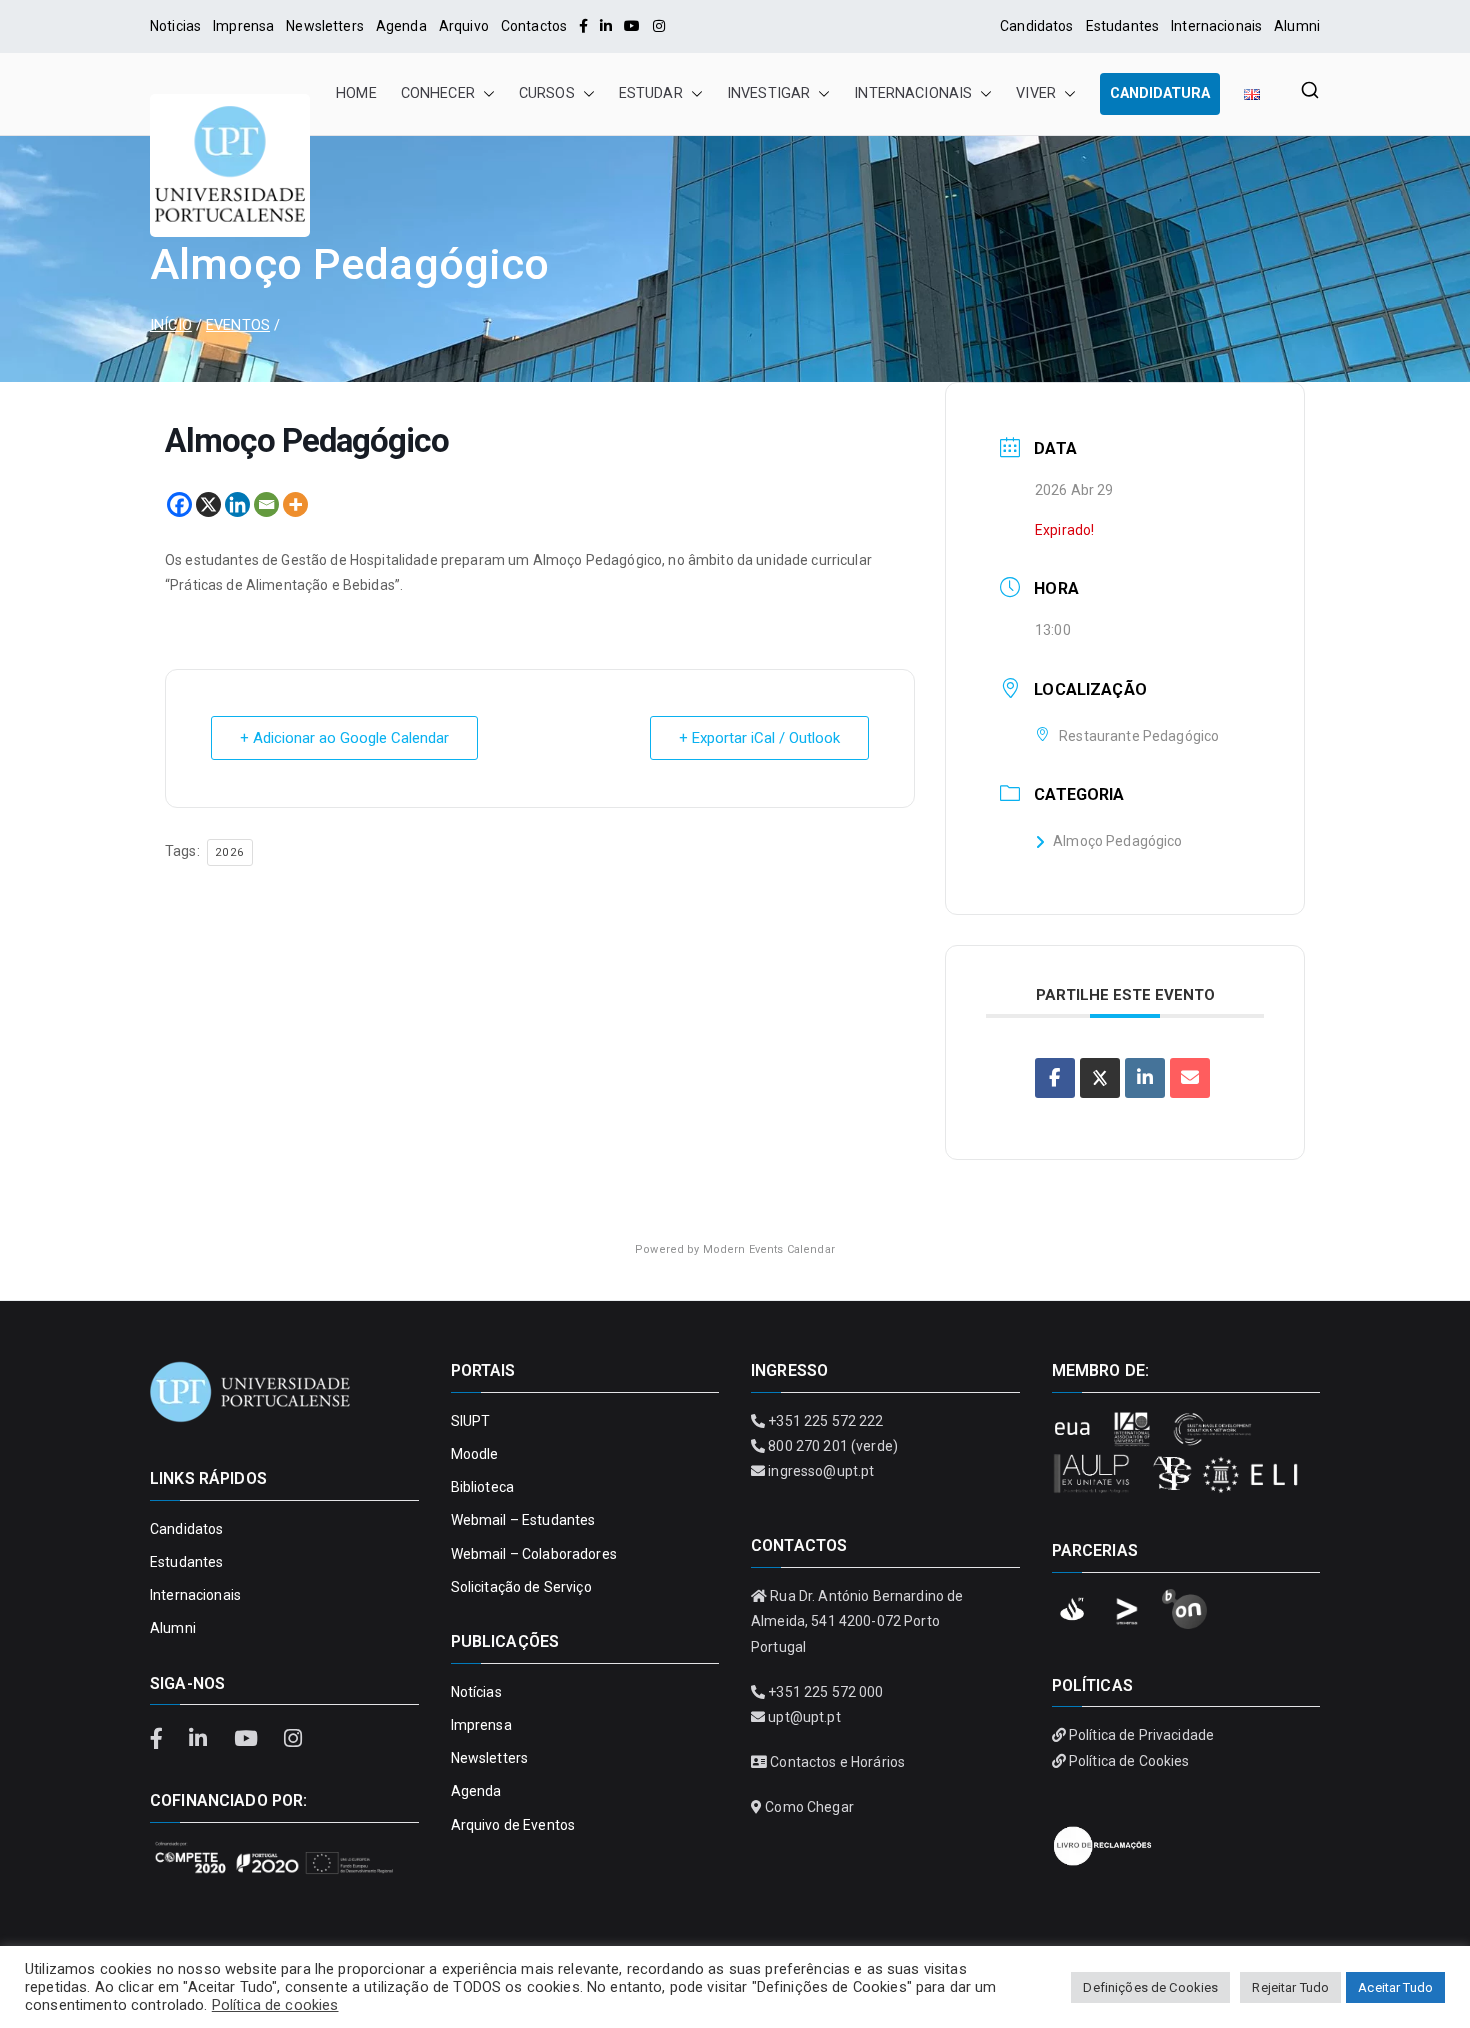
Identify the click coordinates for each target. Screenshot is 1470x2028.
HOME (356, 93)
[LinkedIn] (606, 26)
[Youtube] (632, 26)
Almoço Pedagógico (1117, 841)
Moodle (475, 1454)
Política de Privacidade (1141, 1735)
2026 (230, 852)
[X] (208, 504)
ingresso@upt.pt (821, 1471)
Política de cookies (275, 2005)
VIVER (1036, 93)
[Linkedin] (237, 504)
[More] (295, 504)
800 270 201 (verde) (833, 1446)
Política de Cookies (1129, 1761)
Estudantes (1122, 26)
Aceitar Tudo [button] (1395, 1987)
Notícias (476, 1692)
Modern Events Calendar (769, 1249)
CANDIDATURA (1160, 93)
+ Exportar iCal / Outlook (759, 738)
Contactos (534, 26)
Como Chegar (809, 1807)
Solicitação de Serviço (521, 1587)
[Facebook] (583, 26)
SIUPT (471, 1421)
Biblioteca (482, 1487)
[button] (485, 94)
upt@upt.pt (804, 1717)
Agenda (401, 26)
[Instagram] (659, 26)
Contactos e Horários (837, 1762)
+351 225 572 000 (825, 1692)
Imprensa (243, 26)
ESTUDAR (651, 93)
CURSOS (547, 93)
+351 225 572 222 (825, 1421)
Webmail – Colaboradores (534, 1554)
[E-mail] (1190, 1078)
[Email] (266, 504)
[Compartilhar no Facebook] (1055, 1078)
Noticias (175, 26)
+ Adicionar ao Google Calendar (344, 738)
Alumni (1297, 26)
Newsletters (325, 26)
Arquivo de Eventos (513, 1825)
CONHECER (438, 93)
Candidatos (1036, 26)
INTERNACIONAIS (913, 93)
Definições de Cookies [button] (1150, 1987)
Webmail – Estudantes (523, 1520)
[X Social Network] (1100, 1078)
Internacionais (1216, 26)
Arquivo (464, 26)
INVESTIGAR (768, 93)
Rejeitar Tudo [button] (1290, 1987)
